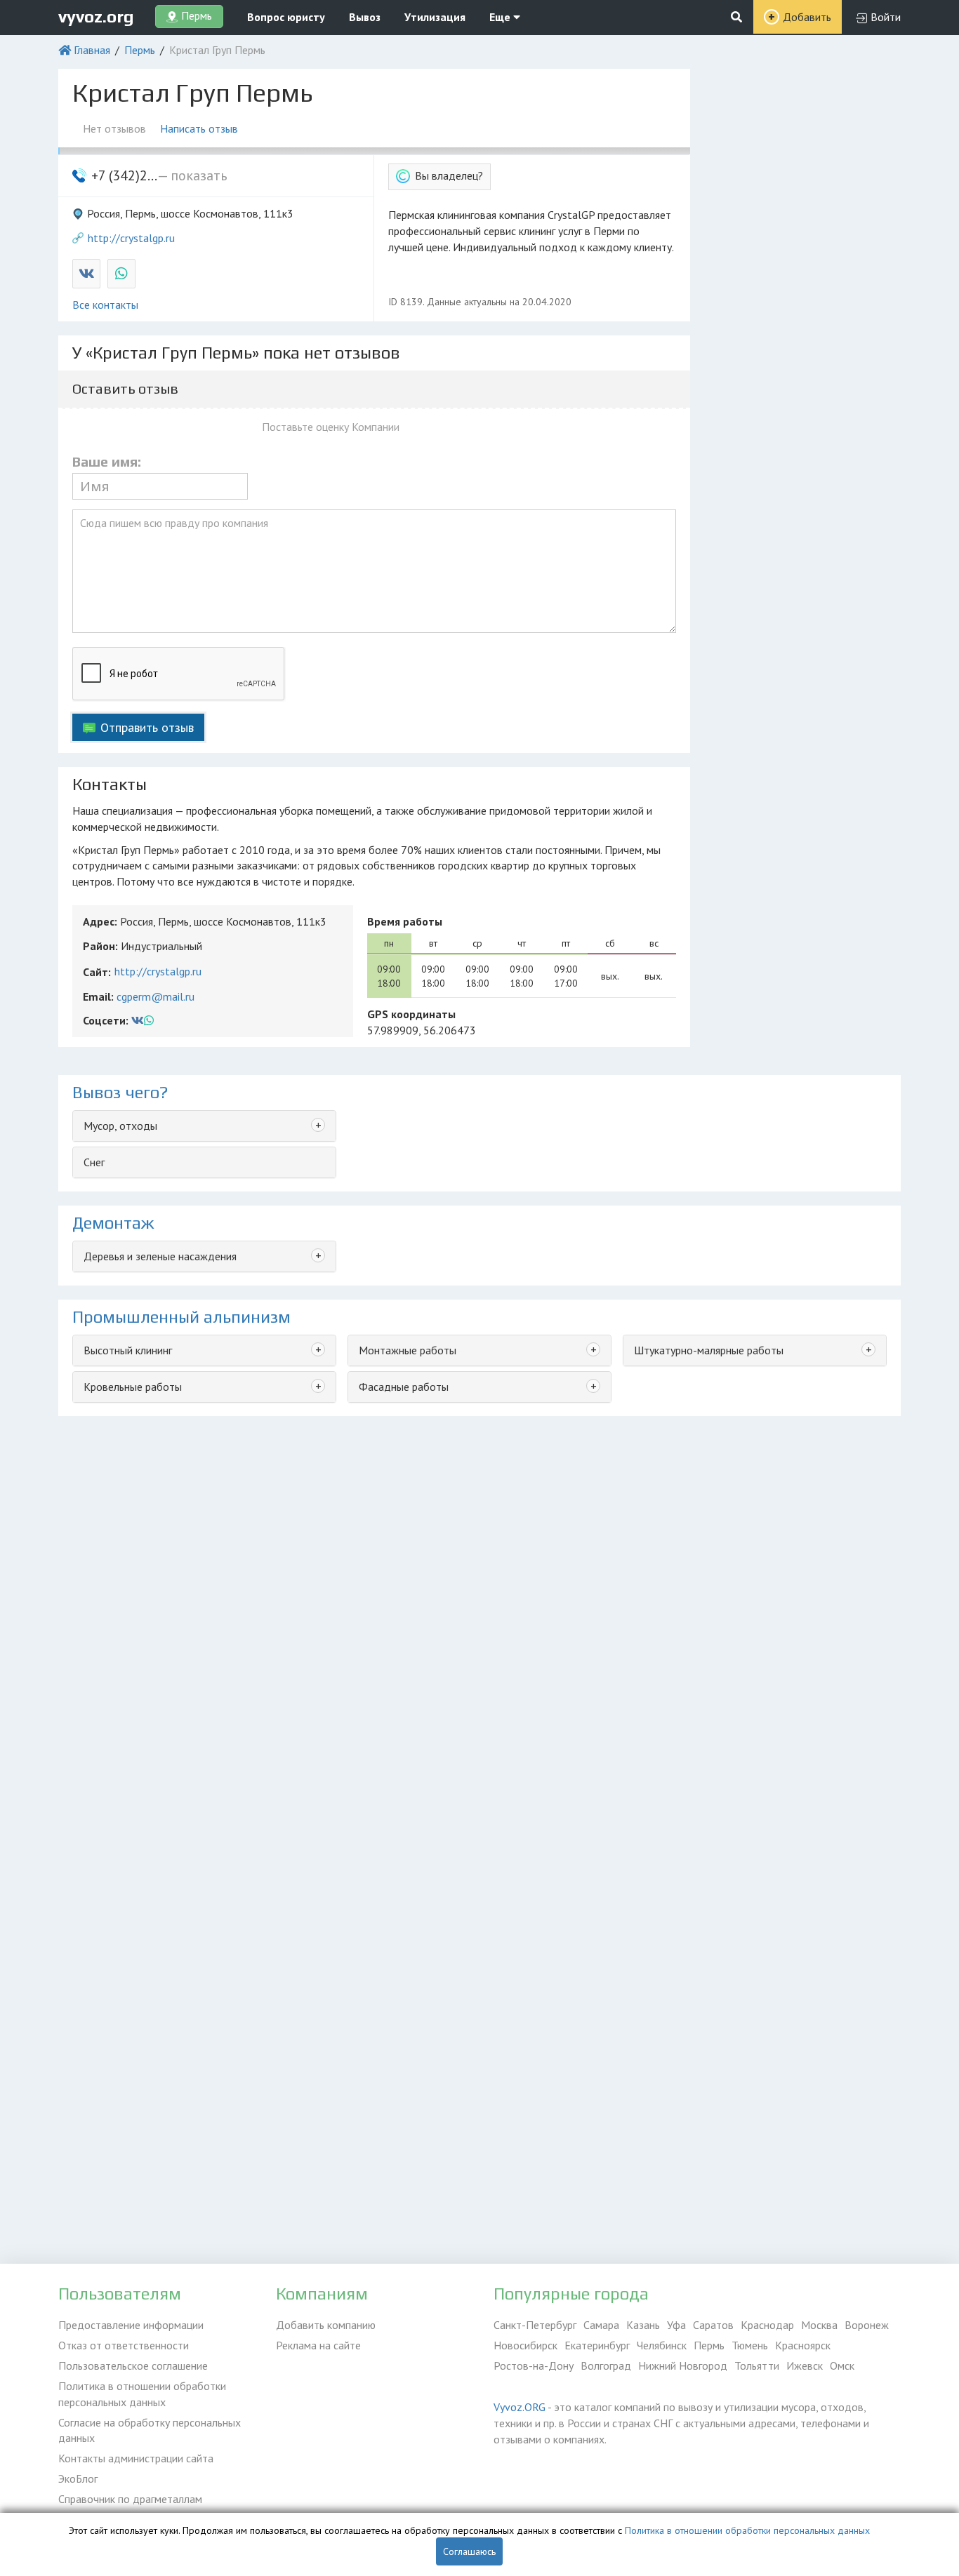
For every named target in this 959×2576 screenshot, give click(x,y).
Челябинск (662, 2345)
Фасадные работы (404, 1387)
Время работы (405, 921)
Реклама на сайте (318, 2345)
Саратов (713, 2325)
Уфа (676, 2325)
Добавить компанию (326, 2325)
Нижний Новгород (683, 2365)
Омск (842, 2365)
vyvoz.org (96, 16)
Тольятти (757, 2365)
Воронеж (867, 2325)
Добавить (807, 17)
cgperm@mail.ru (156, 996)
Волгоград (606, 2365)
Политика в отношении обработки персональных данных (142, 2394)
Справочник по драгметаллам (130, 2499)
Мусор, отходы (120, 1126)
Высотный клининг (128, 1350)
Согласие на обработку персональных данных (150, 2430)
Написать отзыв (199, 128)
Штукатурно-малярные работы (709, 1350)
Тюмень (750, 2345)
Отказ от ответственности (124, 2345)
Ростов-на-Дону (534, 2365)
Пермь (140, 50)
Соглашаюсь (469, 2551)
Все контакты (105, 305)
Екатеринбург (597, 2345)
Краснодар (767, 2325)
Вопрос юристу (286, 17)
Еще (501, 17)
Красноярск (803, 2345)
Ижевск (805, 2365)
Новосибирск (525, 2345)
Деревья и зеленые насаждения (160, 1256)
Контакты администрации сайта (136, 2458)
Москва (819, 2325)
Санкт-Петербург (535, 2325)
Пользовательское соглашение (133, 2365)
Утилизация (435, 17)
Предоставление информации (131, 2325)
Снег (94, 1162)
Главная (92, 50)
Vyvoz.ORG (520, 2407)
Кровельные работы (133, 1387)
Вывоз (365, 17)
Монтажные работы (408, 1350)
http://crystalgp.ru (131, 238)
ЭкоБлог (78, 2478)
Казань (643, 2325)
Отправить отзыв (147, 727)
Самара (601, 2325)
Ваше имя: (107, 462)
